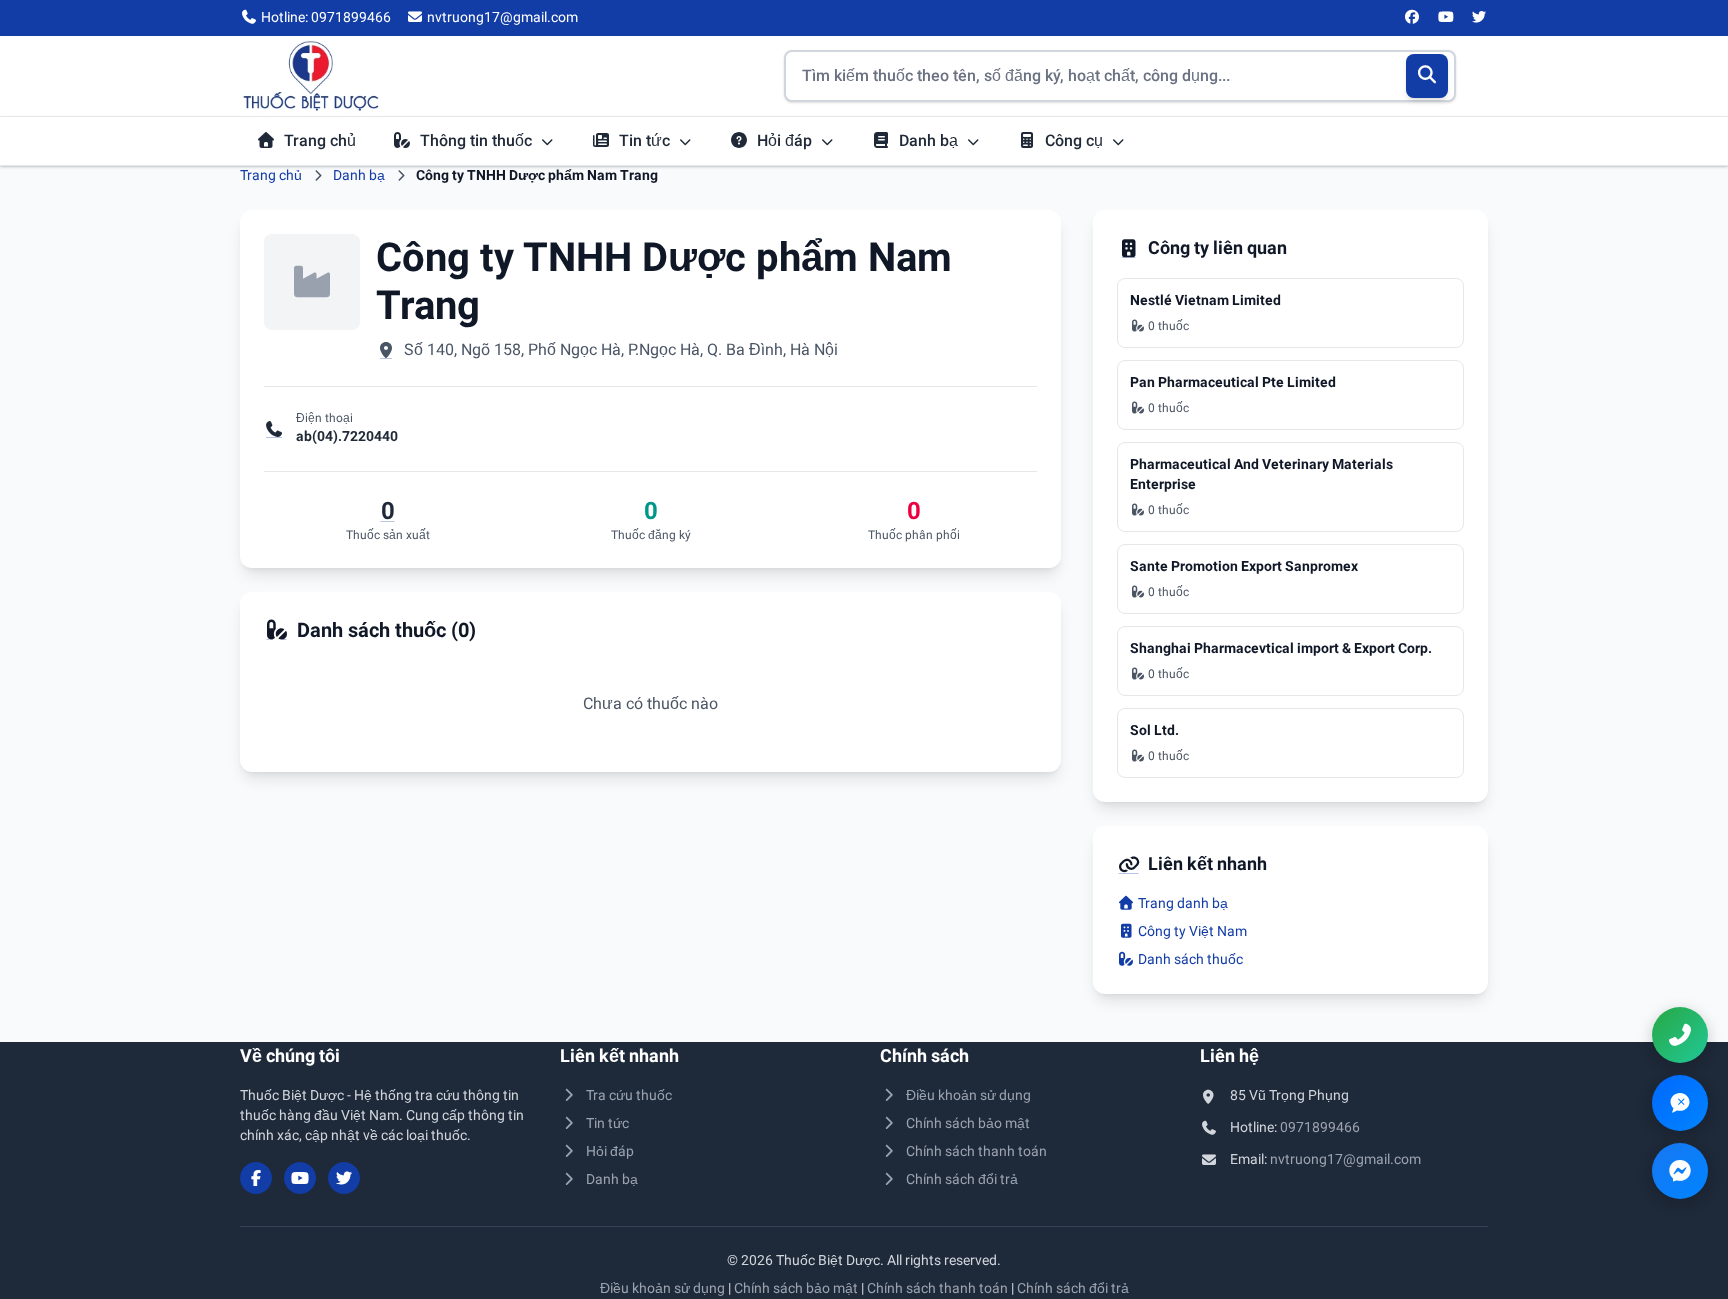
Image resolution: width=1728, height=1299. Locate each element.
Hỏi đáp (786, 140)
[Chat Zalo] (1680, 1103)
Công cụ (1076, 140)
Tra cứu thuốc (629, 1095)
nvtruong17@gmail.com (1345, 1159)
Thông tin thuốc (478, 140)
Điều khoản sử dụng (968, 1095)
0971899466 (1320, 1127)
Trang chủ (320, 140)
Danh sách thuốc (1189, 959)
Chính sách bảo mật (968, 1123)
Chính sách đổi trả (962, 1179)
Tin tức (646, 140)
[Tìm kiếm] (1427, 76)
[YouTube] (1446, 18)
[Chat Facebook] (1680, 1171)
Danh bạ (930, 140)
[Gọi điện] (1680, 1035)
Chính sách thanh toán (976, 1151)
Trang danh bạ (1181, 903)
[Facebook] (1413, 18)
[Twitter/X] (1480, 18)
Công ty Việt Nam (1191, 931)
